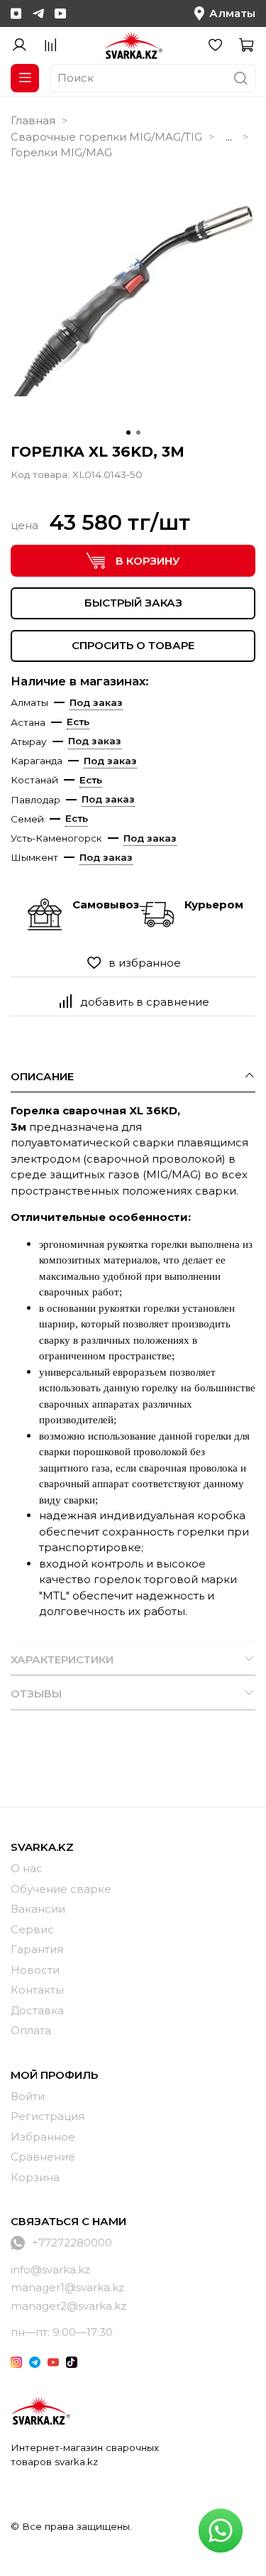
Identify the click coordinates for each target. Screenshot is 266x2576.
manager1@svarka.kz (67, 2287)
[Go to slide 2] (138, 433)
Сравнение (43, 2157)
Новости (35, 1970)
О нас (27, 1868)
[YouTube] (60, 13)
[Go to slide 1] (128, 433)
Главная (33, 120)
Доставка (37, 2010)
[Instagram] (16, 13)
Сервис (32, 1929)
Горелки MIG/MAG (61, 152)
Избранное (43, 2137)
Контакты (37, 1990)
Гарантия (37, 1949)
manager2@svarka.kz (68, 2306)
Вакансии (38, 1909)
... (229, 137)
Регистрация (48, 2116)
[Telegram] (38, 13)
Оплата (31, 2030)
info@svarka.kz (50, 2270)
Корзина (35, 2177)
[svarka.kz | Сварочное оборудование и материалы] (40, 2411)
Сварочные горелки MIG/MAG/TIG (106, 137)
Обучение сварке (61, 1889)
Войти (28, 2096)
